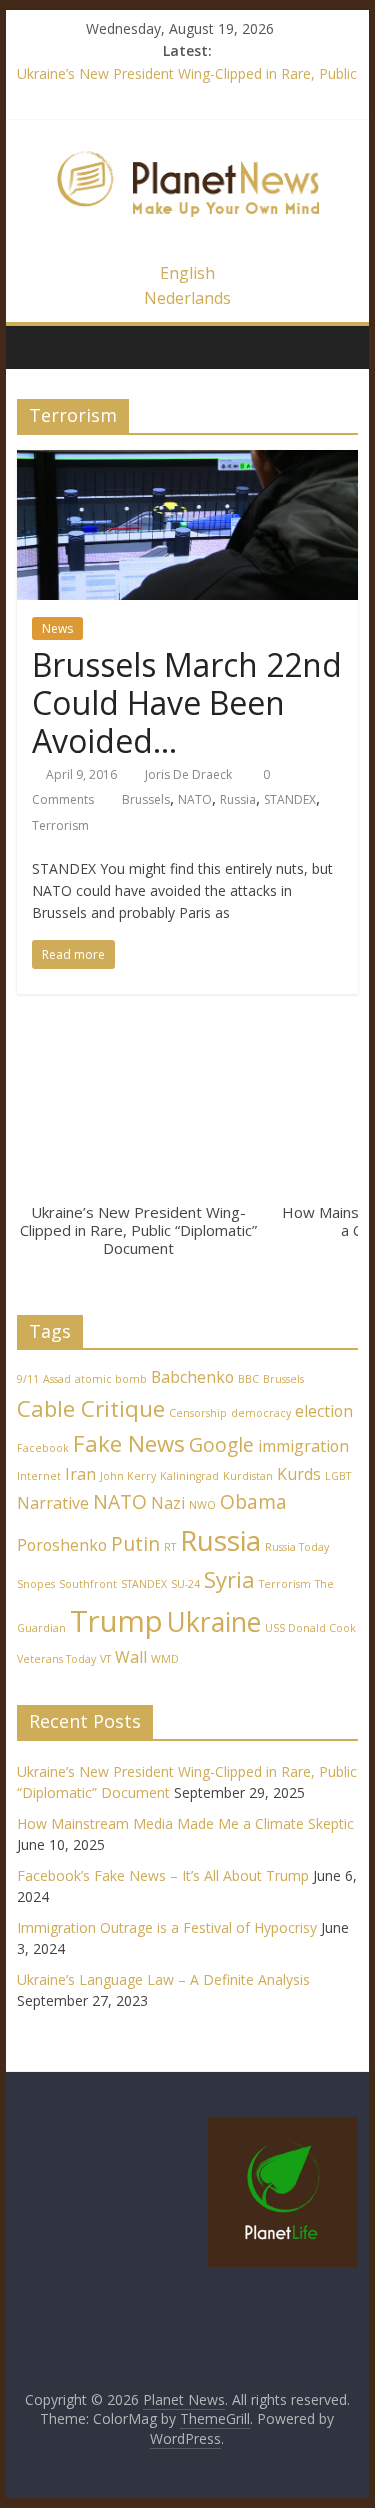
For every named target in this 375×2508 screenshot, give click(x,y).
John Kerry (128, 1476)
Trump (116, 1621)
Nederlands (187, 298)
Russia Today (297, 1547)
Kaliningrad (189, 1476)
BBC (248, 1379)
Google (221, 1444)
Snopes (36, 1584)
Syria (229, 1579)
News (57, 628)
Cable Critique (91, 1408)
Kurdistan (248, 1476)
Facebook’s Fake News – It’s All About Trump (163, 1875)
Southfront (88, 1584)
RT (170, 1547)
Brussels (146, 799)
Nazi (168, 1503)
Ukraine (214, 1622)
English (187, 273)
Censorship (198, 1413)
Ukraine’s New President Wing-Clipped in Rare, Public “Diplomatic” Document (138, 1230)
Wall (131, 1657)
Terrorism (60, 825)
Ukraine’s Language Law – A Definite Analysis (163, 1979)
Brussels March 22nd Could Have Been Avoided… (187, 703)
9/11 (28, 1379)
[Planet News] (188, 141)
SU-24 (185, 1584)
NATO (195, 799)
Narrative (53, 1503)
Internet (39, 1476)
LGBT (338, 1476)
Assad (57, 1379)
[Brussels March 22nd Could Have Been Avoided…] (188, 462)
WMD (165, 1659)
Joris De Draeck (188, 774)
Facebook (43, 1448)
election (324, 1411)
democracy (261, 1413)
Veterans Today (56, 1659)
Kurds (299, 1474)
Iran (80, 1474)
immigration (303, 1446)
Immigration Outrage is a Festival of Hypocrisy (167, 1927)
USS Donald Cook (310, 1628)
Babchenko (192, 1377)
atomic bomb (111, 1379)
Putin (135, 1543)
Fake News (129, 1443)
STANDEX (290, 799)
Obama (253, 1501)
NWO (202, 1505)
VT (105, 1659)
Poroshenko (62, 1545)
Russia (238, 799)
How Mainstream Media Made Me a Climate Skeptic (185, 1823)
